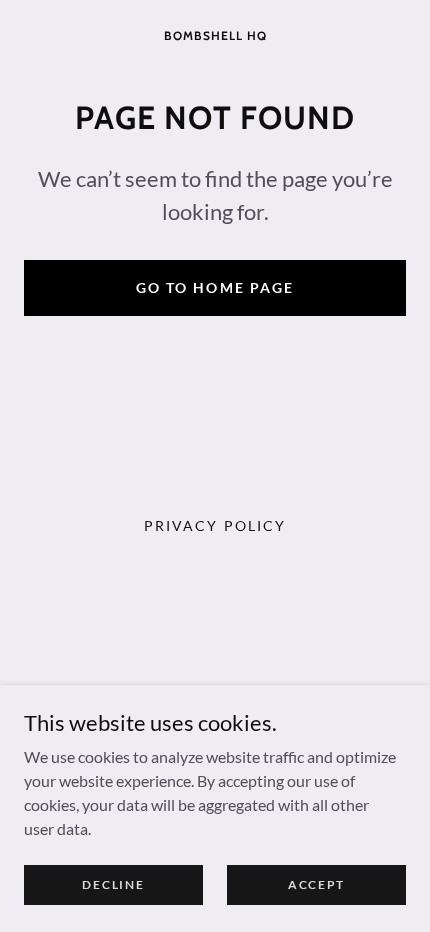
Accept (316, 884)
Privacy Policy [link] (214, 525)
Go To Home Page (214, 287)
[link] (215, 33)
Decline (113, 884)
